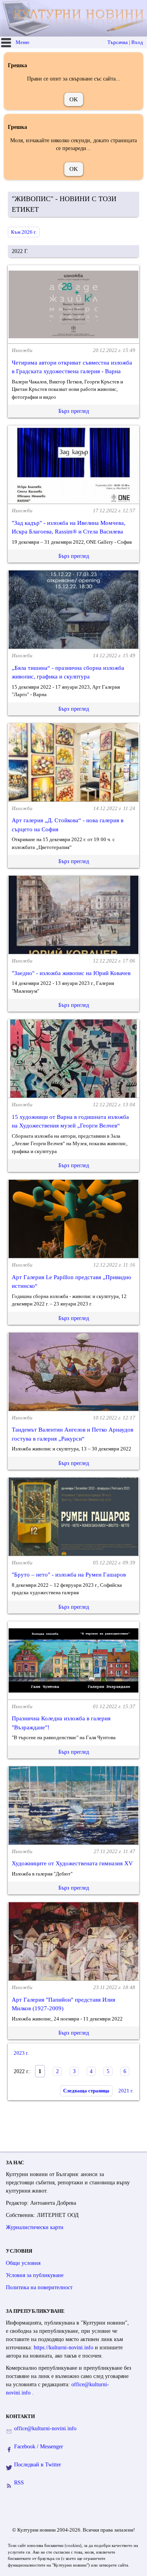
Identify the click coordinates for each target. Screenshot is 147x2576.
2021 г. (126, 2091)
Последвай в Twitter (38, 2465)
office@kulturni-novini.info (45, 2428)
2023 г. (21, 2053)
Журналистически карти (35, 2227)
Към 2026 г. (24, 232)
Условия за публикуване (35, 2275)
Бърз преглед (74, 411)
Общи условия (23, 2263)
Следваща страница (86, 2091)
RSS (19, 2483)
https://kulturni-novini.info (64, 2348)
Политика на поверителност (39, 2287)
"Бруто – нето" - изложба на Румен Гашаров (69, 1575)
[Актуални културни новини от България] (74, 18)
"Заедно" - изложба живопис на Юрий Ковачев (71, 973)
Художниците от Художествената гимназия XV (72, 1863)
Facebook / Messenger (39, 2447)
